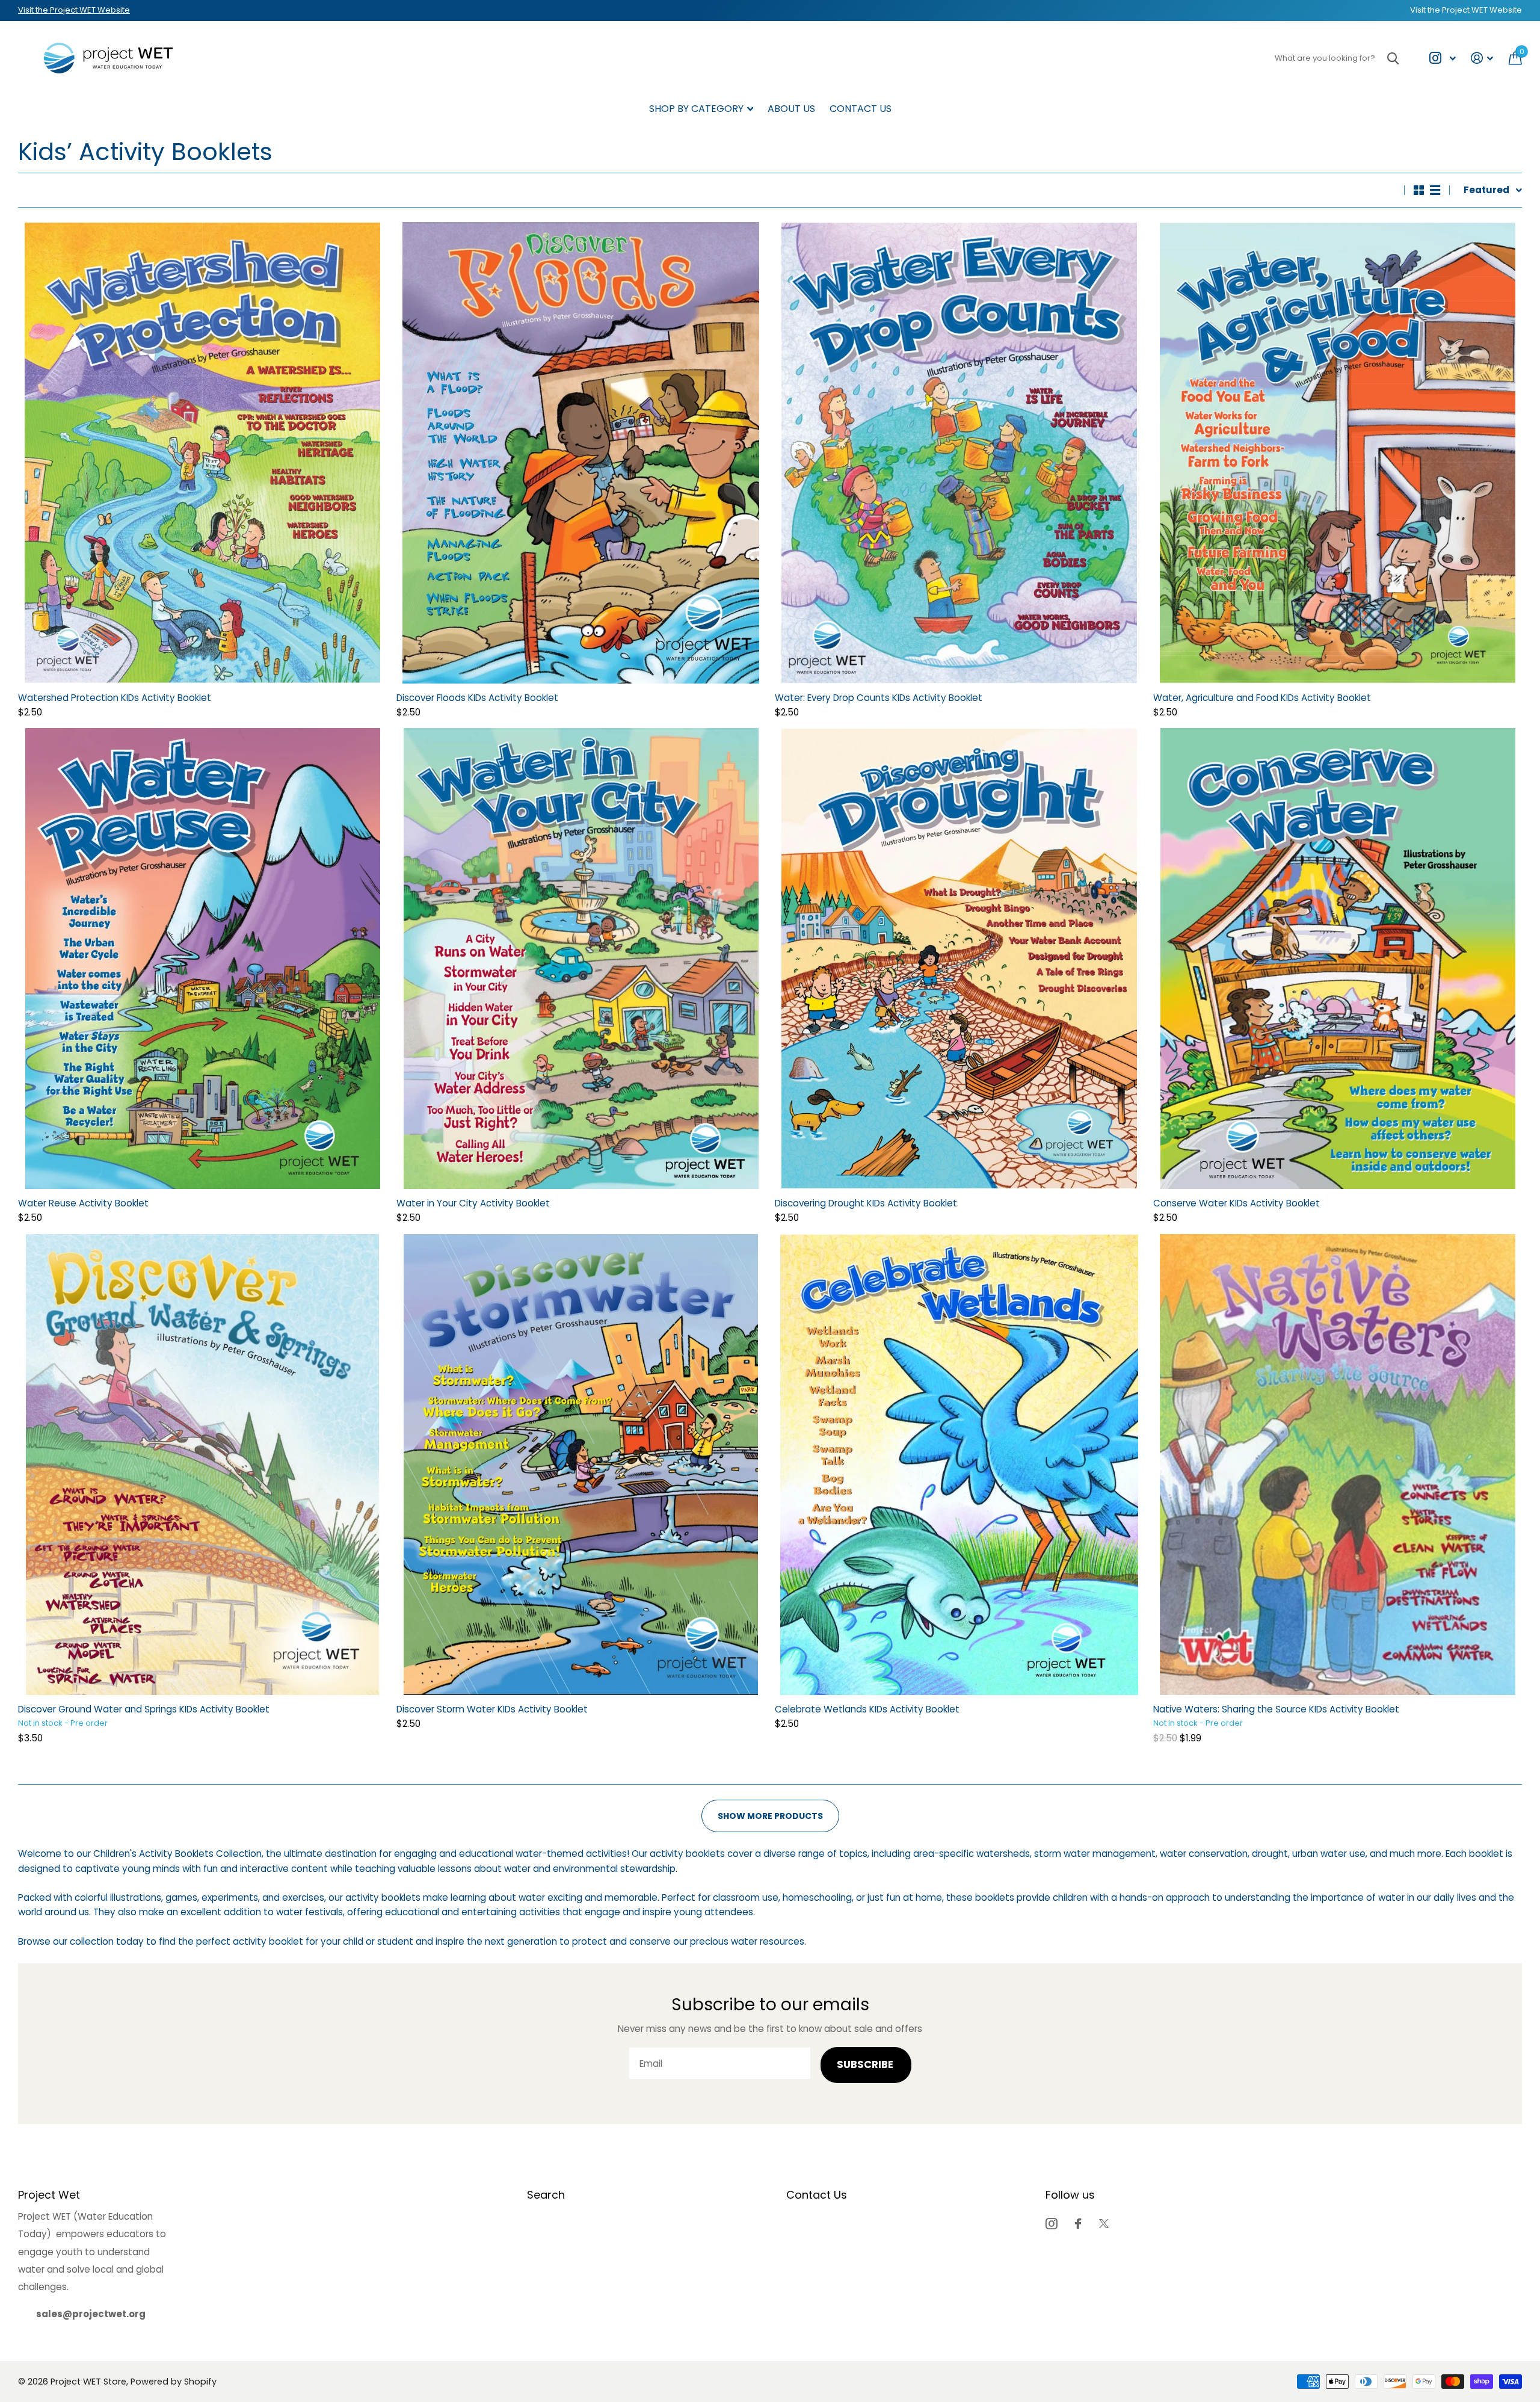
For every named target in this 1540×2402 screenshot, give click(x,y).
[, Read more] (1442, 58)
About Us (791, 109)
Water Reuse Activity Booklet (83, 1203)
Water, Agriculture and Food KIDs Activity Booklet (1262, 698)
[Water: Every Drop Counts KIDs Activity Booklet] (959, 452)
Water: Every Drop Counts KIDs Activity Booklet (879, 698)
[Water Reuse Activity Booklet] (202, 959)
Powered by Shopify (174, 2382)
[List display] (1435, 190)
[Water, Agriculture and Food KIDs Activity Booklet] (1338, 452)
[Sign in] (1482, 58)
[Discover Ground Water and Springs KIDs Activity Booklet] (202, 1465)
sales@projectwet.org (91, 2314)
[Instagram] (1051, 2224)
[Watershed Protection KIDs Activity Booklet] (202, 452)
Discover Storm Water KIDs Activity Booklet (492, 1709)
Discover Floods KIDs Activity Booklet (477, 698)
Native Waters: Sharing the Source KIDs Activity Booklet (1276, 1709)
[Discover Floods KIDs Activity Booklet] (581, 452)
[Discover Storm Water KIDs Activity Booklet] (581, 1465)
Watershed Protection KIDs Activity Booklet (115, 698)
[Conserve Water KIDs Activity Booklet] (1338, 959)
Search (546, 2195)
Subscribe (866, 2065)
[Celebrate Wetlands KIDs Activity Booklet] (959, 1465)
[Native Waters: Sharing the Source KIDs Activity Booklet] (1338, 1465)
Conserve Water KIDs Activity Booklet (1237, 1203)
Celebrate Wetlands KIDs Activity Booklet (867, 1709)
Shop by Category (696, 109)
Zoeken (1393, 58)
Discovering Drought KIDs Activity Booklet (866, 1203)
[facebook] (1078, 2224)
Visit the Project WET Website (74, 10)
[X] (1104, 2224)
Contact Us (861, 109)
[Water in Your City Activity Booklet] (581, 959)
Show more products (770, 1816)
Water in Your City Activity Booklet (473, 1203)
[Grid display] (1419, 190)
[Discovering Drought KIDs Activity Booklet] (959, 959)
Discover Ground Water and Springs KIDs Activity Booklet (144, 1709)
